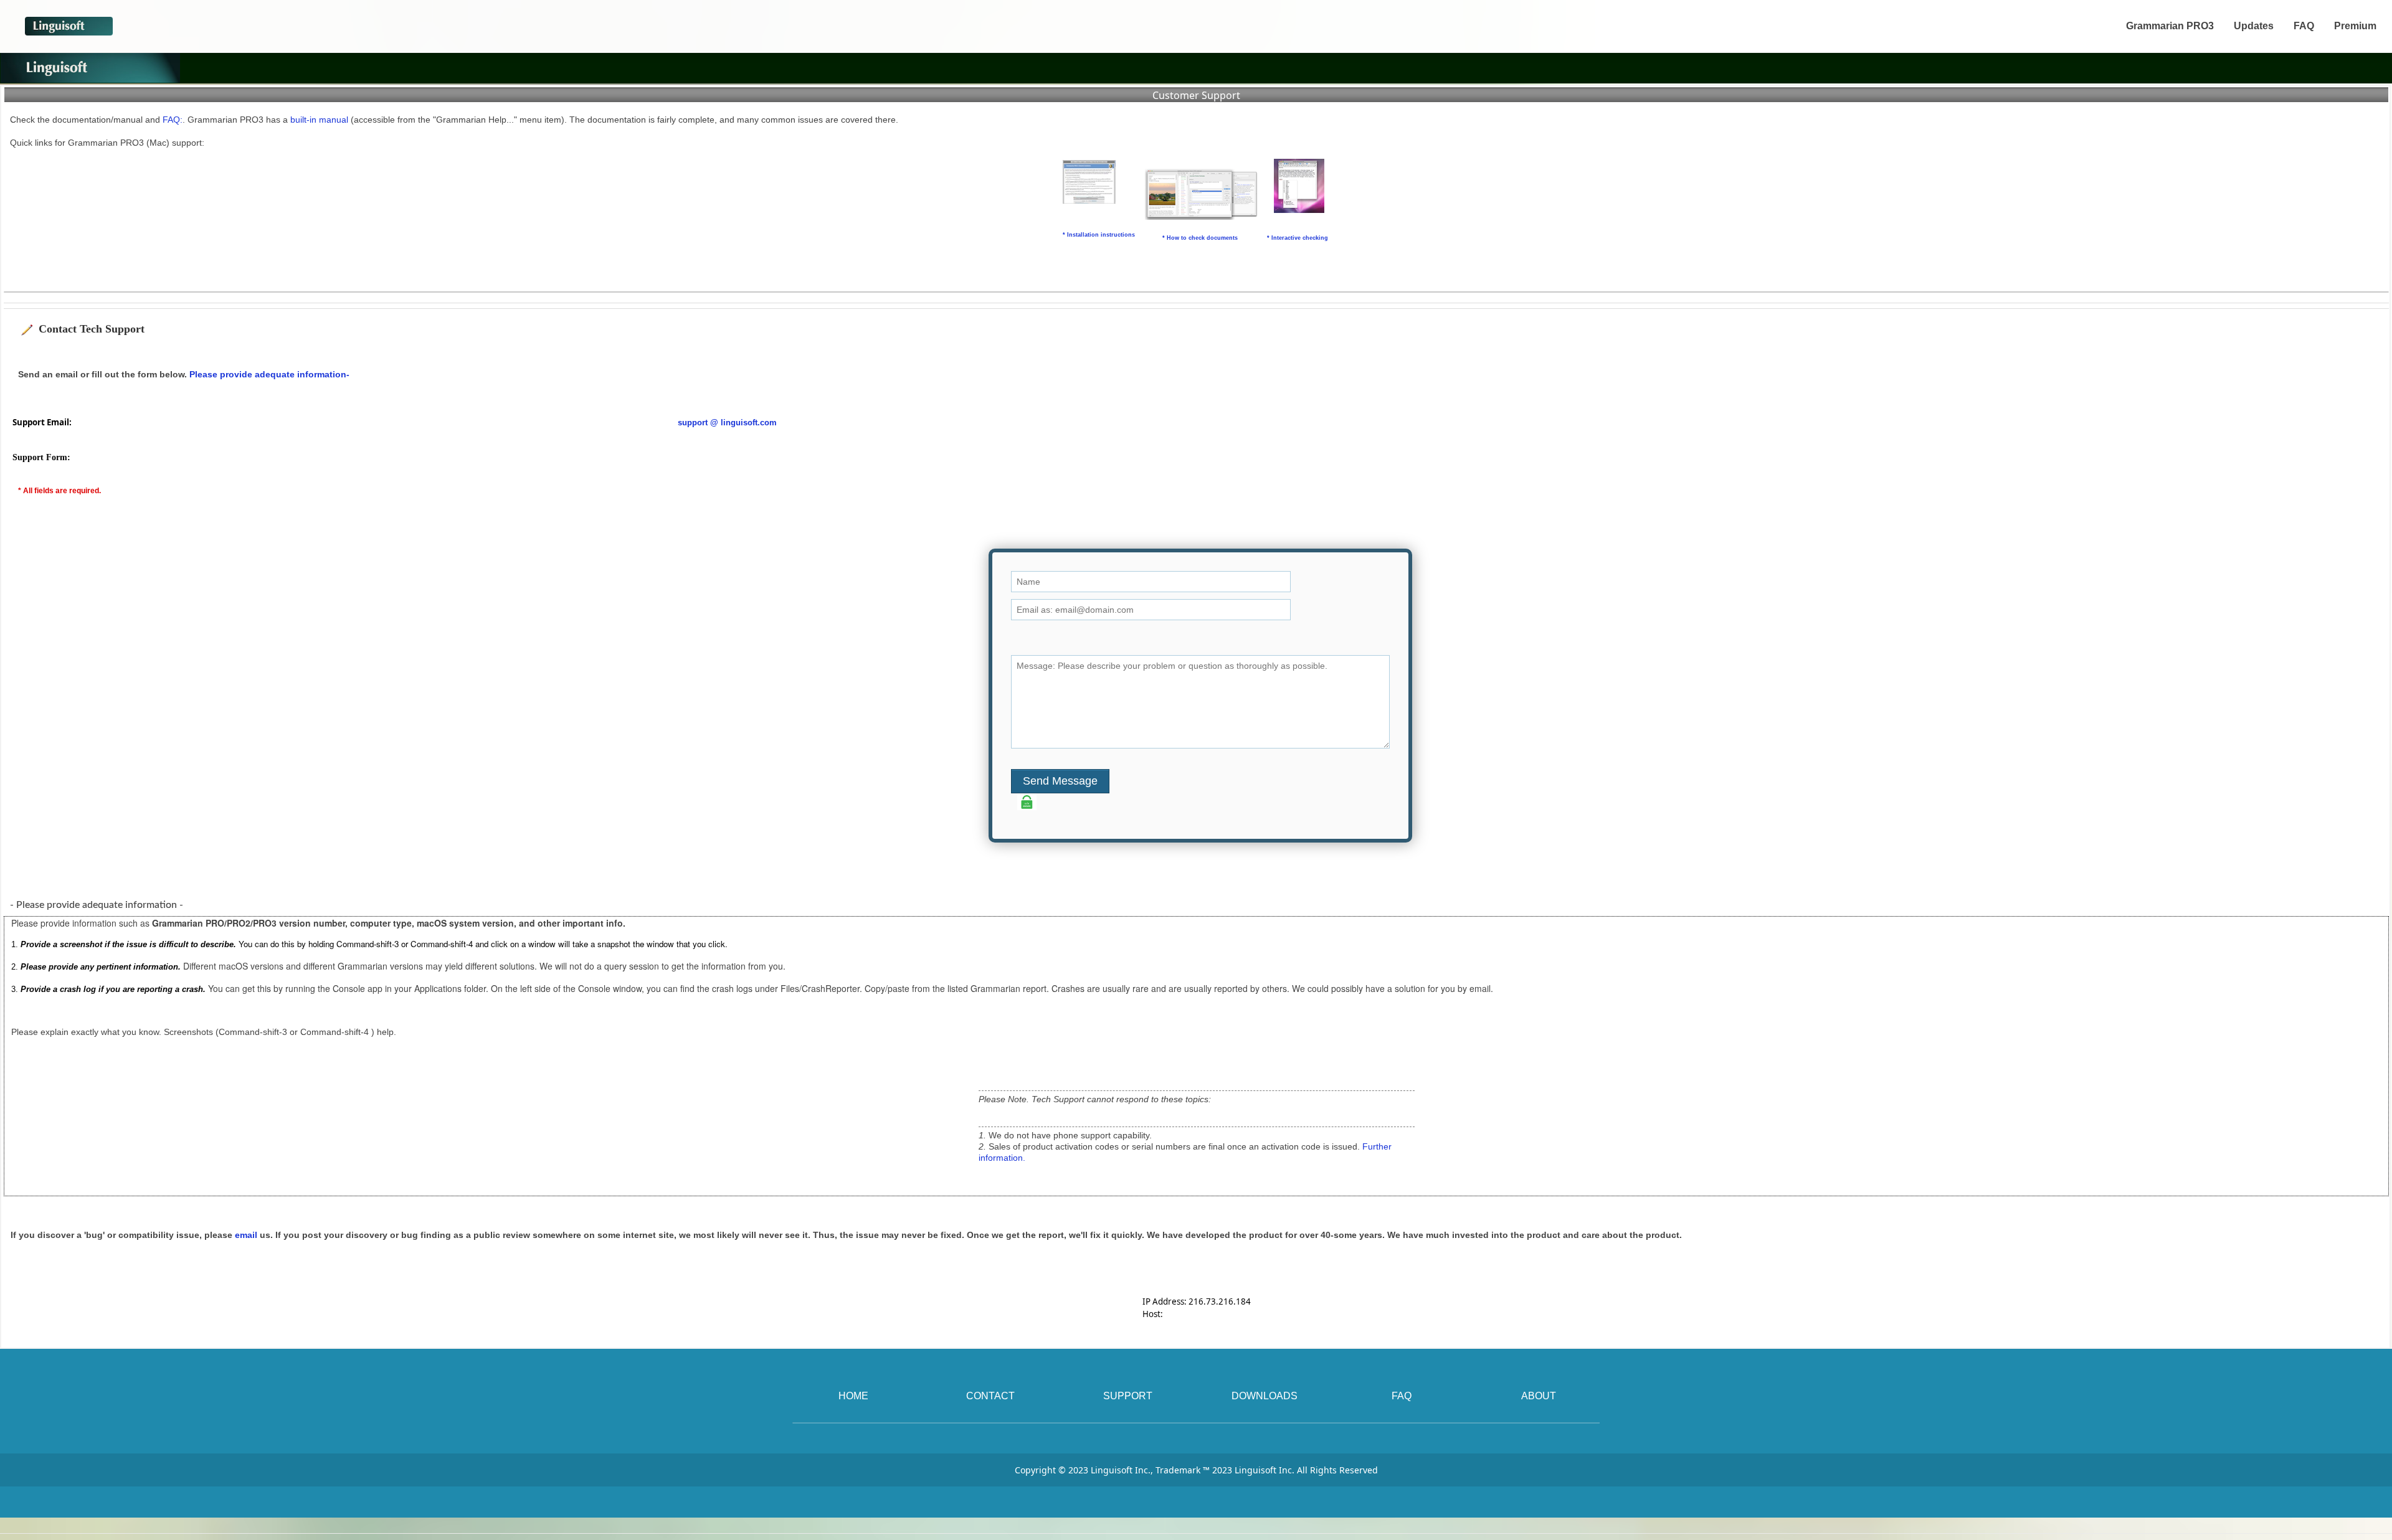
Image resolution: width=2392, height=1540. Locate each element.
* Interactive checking (1298, 238)
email (246, 1235)
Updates (2254, 26)
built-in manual (320, 120)
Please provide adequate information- (269, 374)
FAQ (2304, 26)
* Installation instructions (1099, 235)
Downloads (1265, 1396)
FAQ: (173, 120)
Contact (990, 1396)
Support (1128, 1396)
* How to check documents (1200, 238)
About (1539, 1396)
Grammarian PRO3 (2170, 26)
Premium (2355, 26)
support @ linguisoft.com (727, 423)
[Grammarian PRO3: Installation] (1089, 182)
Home (853, 1396)
